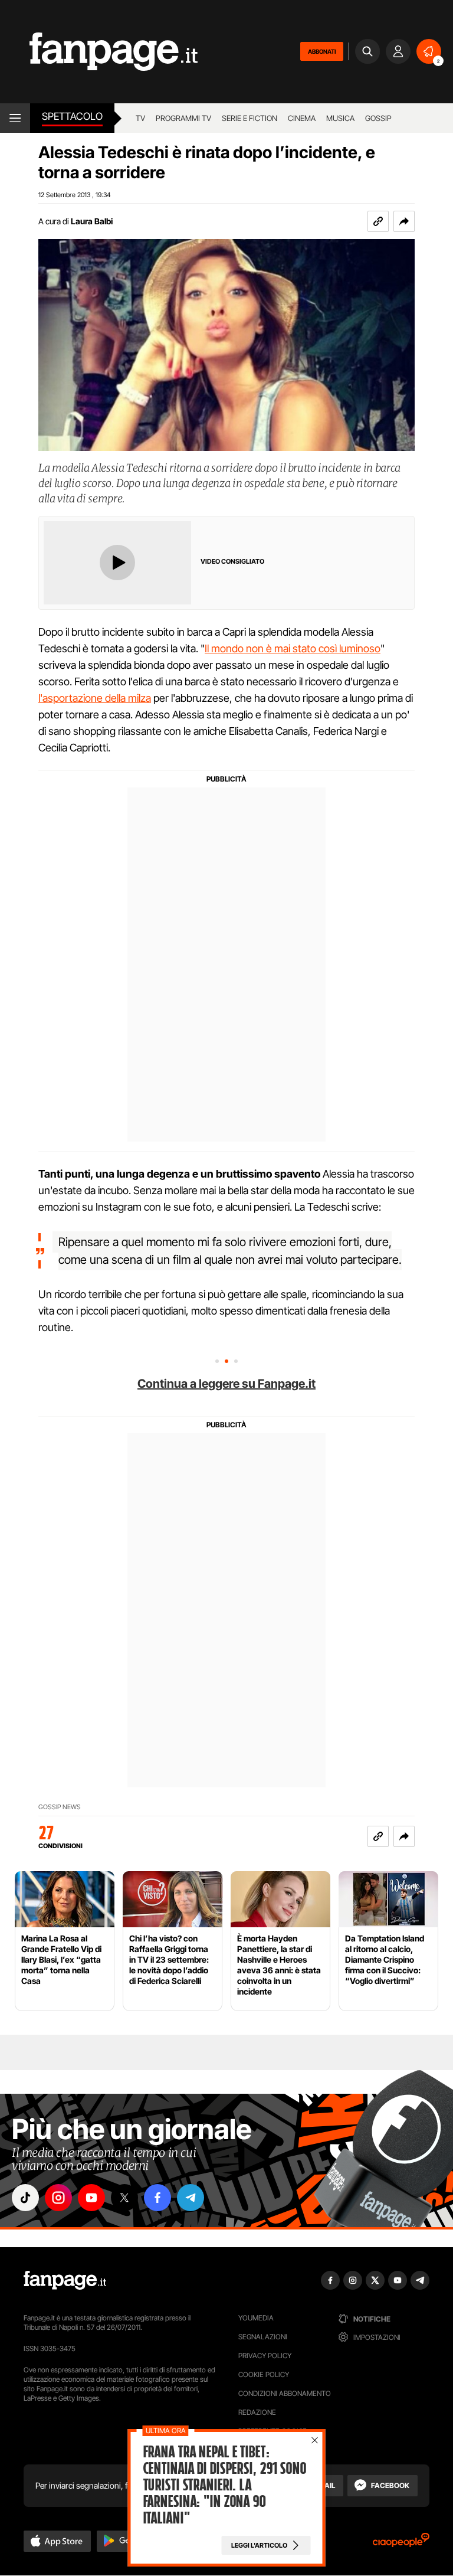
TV (140, 118)
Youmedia (256, 2318)
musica (340, 118)
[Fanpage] (65, 2280)
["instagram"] (58, 2198)
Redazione (257, 2412)
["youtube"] (91, 2198)
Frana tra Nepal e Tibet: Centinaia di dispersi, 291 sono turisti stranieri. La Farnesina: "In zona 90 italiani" (224, 2485)
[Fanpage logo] (99, 52)
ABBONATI (322, 51)
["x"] (124, 2198)
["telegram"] (191, 2198)
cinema (302, 118)
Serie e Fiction (250, 118)
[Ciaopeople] (401, 2544)
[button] (404, 221)
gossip (378, 118)
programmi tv (183, 118)
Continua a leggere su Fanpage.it (226, 1384)
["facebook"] (157, 2198)
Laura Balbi (92, 221)
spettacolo (72, 116)
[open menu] (15, 118)
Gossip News (60, 1807)
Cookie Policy (264, 2374)
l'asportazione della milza (95, 698)
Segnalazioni (263, 2337)
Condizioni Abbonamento (285, 2393)
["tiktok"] (25, 2198)
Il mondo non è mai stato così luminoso (293, 648)
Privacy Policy (265, 2356)
